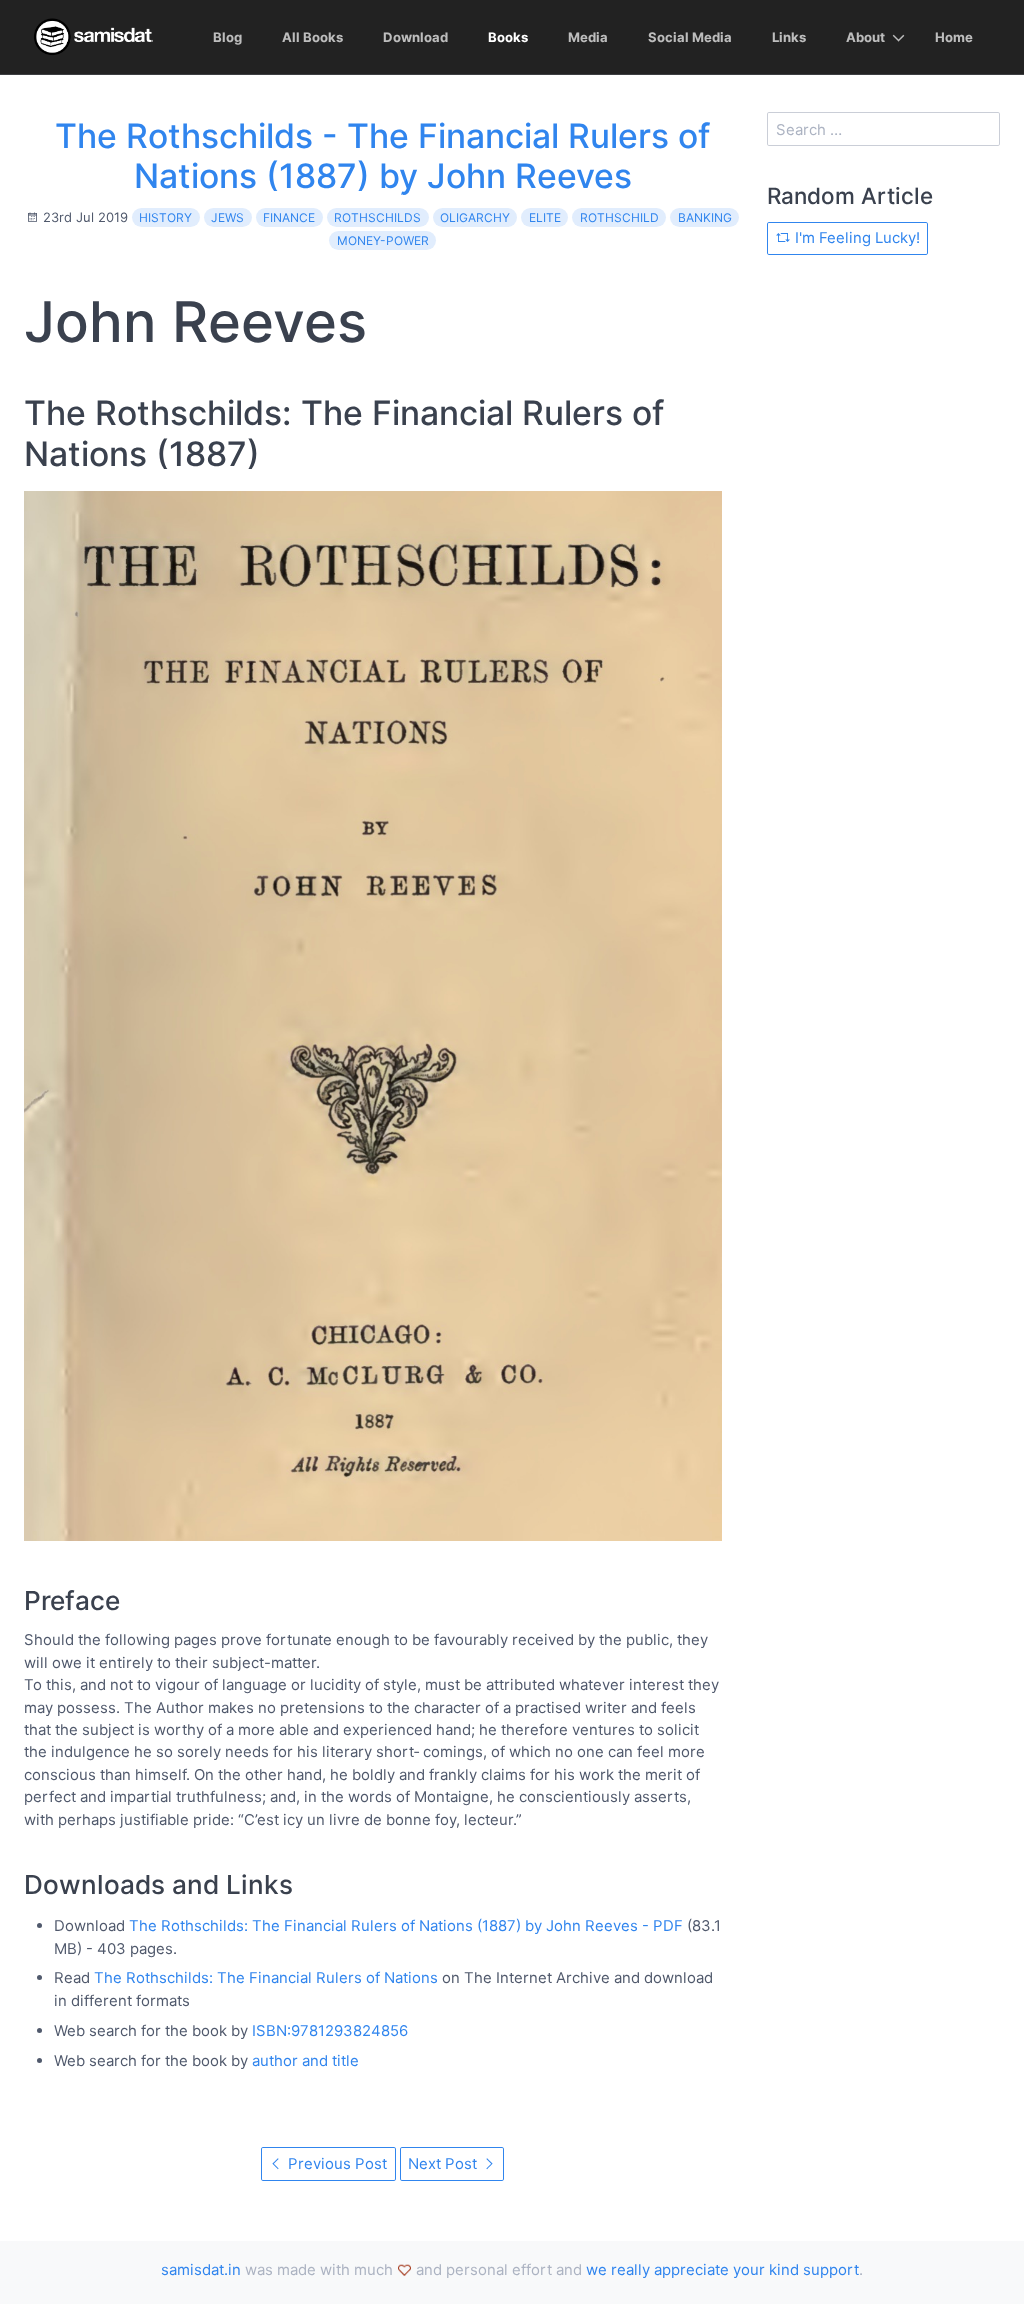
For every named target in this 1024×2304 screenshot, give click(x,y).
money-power (383, 240)
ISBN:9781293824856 (330, 2030)
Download (415, 37)
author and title (305, 2060)
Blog (227, 37)
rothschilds (377, 217)
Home (954, 37)
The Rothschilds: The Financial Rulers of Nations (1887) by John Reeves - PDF (406, 1925)
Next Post (444, 2163)
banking (705, 217)
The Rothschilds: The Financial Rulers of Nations (266, 1977)
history (165, 217)
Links (789, 37)
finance (289, 217)
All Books (312, 37)
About (865, 37)
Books (508, 37)
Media (588, 37)
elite (545, 217)
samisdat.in (201, 2269)
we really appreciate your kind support (722, 2269)
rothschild (619, 217)
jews (227, 217)
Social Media (690, 37)
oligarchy (475, 217)
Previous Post (335, 2163)
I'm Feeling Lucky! (855, 237)
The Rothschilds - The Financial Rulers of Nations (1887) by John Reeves (382, 155)
